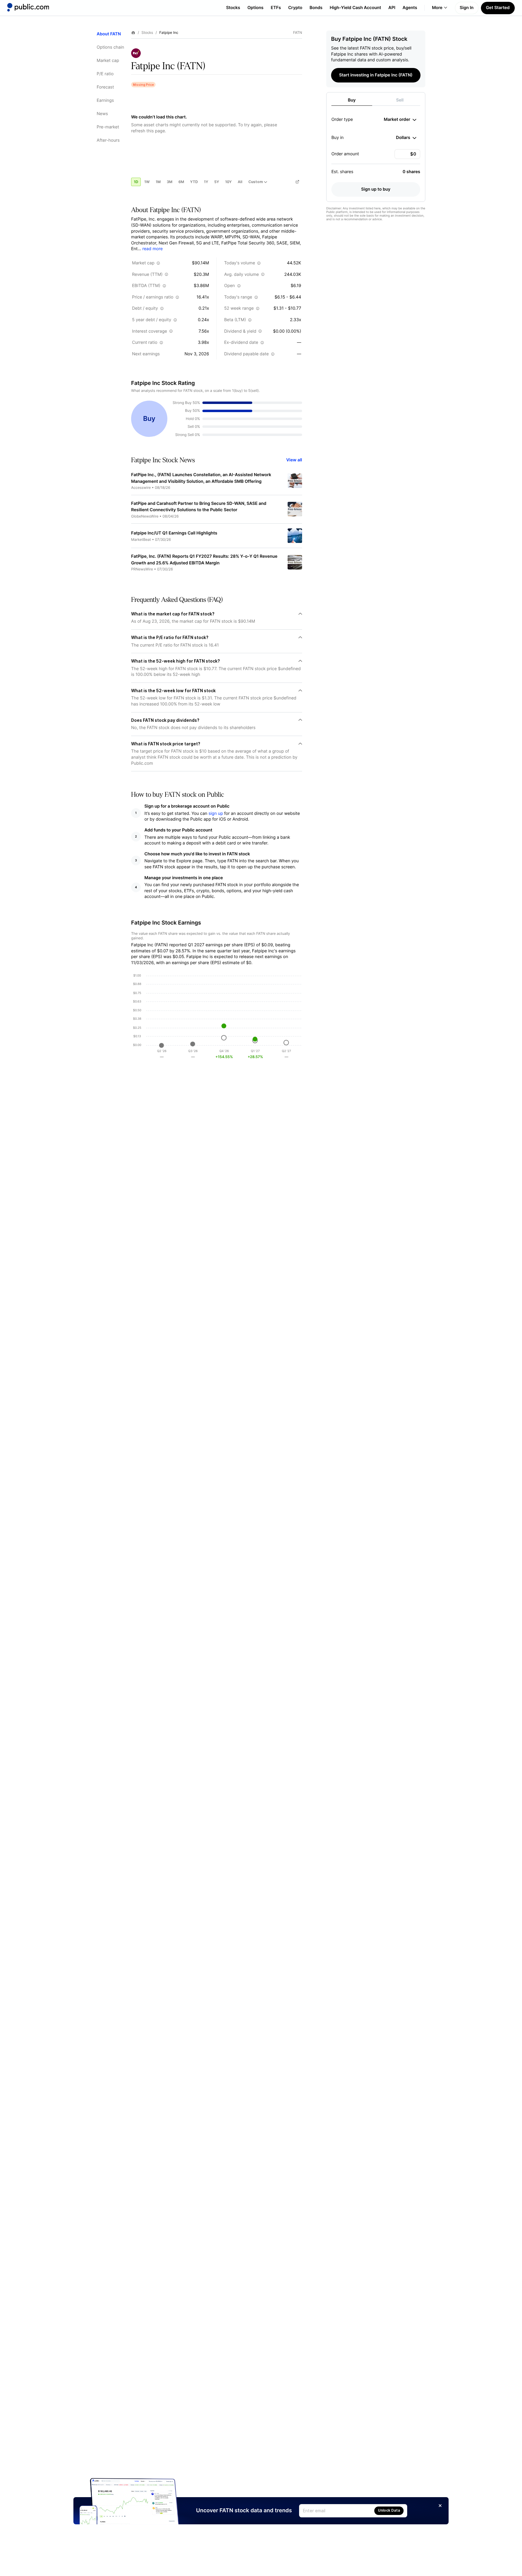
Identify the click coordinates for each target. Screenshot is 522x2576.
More (437, 8)
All (240, 182)
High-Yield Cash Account (355, 8)
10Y (228, 182)
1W (147, 182)
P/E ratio (105, 74)
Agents (410, 8)
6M (181, 182)
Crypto (295, 8)
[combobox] (400, 120)
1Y (206, 182)
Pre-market (108, 127)
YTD (194, 182)
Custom (256, 182)
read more (152, 249)
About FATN (109, 34)
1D (136, 182)
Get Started (498, 8)
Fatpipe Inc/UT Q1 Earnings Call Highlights (174, 533)
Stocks (233, 8)
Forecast (105, 87)
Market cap (108, 61)
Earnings (105, 100)
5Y (217, 182)
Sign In (467, 8)
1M (158, 182)
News (102, 114)
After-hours (108, 140)
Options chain (110, 47)
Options (255, 8)
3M (170, 182)
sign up (216, 813)
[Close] (440, 2506)
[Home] (28, 7)
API (392, 8)
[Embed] (297, 182)
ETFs (276, 8)
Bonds (316, 8)
